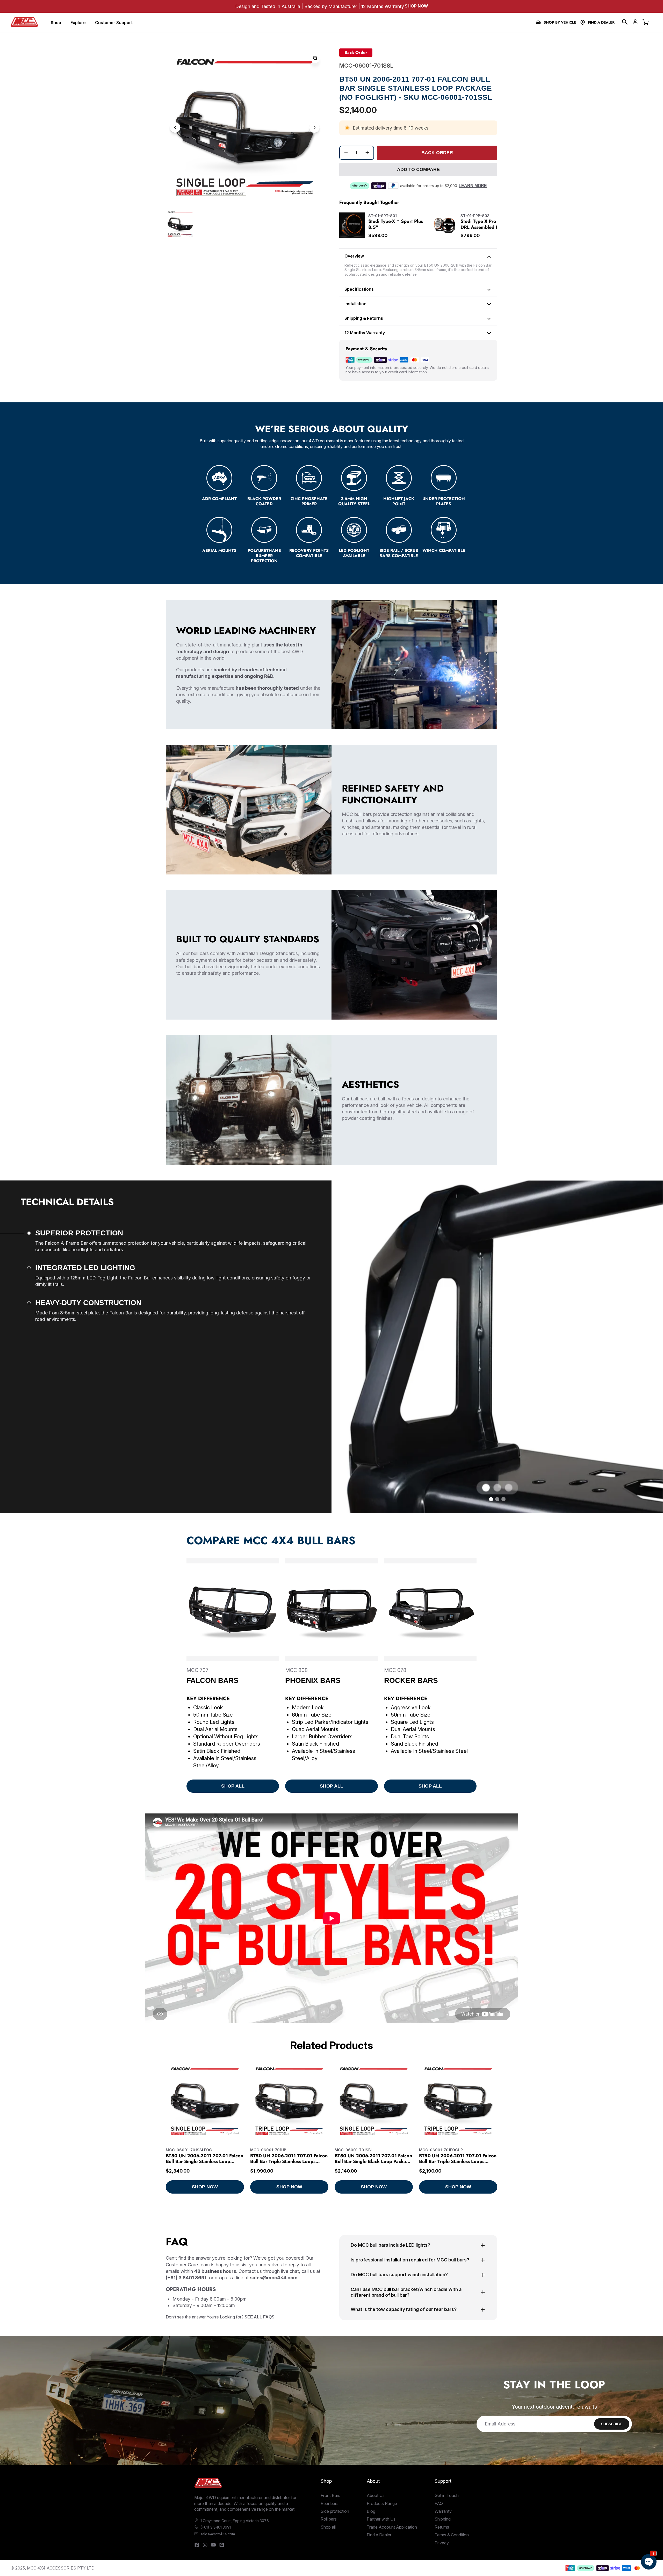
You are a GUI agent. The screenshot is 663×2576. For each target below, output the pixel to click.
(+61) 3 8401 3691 (216, 2527)
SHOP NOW (205, 2187)
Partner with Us (381, 2519)
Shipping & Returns (364, 318)
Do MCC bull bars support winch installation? (399, 2275)
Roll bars (329, 2519)
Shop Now (416, 6)
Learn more (473, 186)
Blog (371, 2511)
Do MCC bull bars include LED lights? (390, 2245)
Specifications (359, 289)
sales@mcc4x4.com (218, 2534)
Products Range (382, 2503)
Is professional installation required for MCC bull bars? (410, 2260)
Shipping (443, 2519)
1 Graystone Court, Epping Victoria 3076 (235, 2521)
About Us (376, 2495)
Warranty (443, 2511)
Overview (354, 256)
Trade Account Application (392, 2527)
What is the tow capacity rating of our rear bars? (404, 2309)
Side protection (335, 2511)
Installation (355, 304)
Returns (442, 2527)
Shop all (328, 2527)
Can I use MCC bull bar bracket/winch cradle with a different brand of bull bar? (406, 2292)
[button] (625, 22)
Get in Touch (447, 2495)
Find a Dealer (601, 22)
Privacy (442, 2543)
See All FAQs (260, 2317)
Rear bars (330, 2503)
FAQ (439, 2503)
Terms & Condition (452, 2535)
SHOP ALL (233, 1786)
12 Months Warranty (365, 333)
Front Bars (330, 2495)
